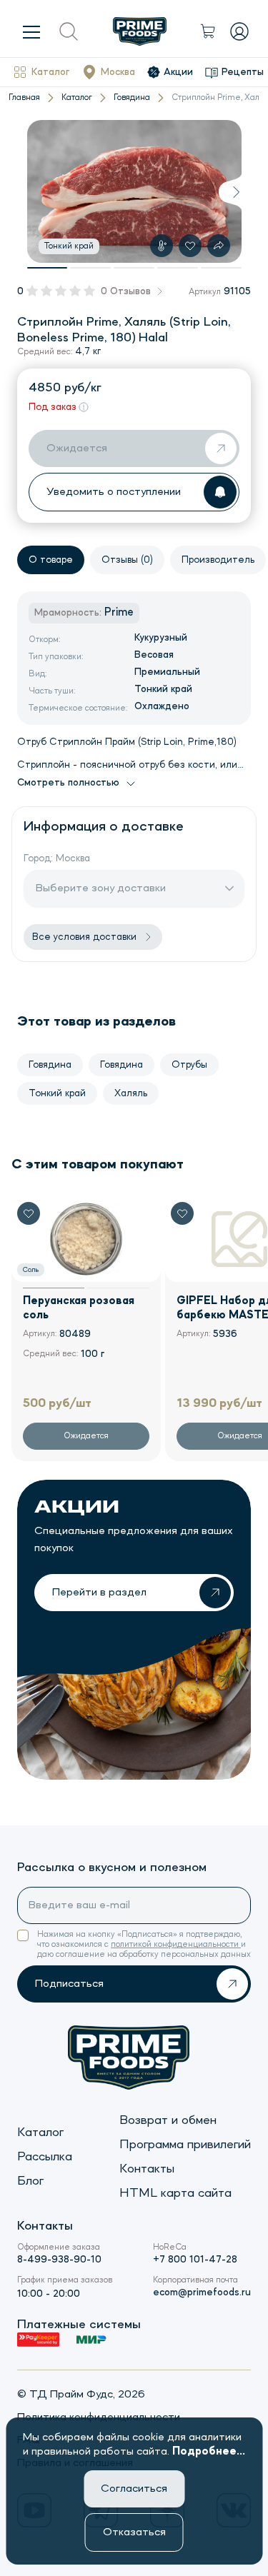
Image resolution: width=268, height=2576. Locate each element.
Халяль (131, 1093)
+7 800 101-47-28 (195, 2260)
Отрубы (189, 1065)
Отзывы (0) (127, 560)
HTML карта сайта (175, 2193)
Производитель (218, 560)
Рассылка (45, 2157)
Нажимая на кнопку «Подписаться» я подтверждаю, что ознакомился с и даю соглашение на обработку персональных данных (144, 1945)
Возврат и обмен (168, 2120)
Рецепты (243, 72)
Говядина (132, 98)
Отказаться (134, 2532)
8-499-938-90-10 (59, 2260)
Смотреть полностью (68, 783)
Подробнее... (209, 2452)
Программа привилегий (185, 2145)
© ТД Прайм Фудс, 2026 (81, 2395)
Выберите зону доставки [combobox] (101, 888)
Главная (24, 98)
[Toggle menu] (31, 31)
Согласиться (134, 2489)
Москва (118, 72)
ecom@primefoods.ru (202, 2292)
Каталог (50, 72)
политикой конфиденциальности (176, 1945)
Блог (30, 2181)
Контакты (147, 2169)
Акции (178, 72)
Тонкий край (57, 1093)
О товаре (51, 560)
